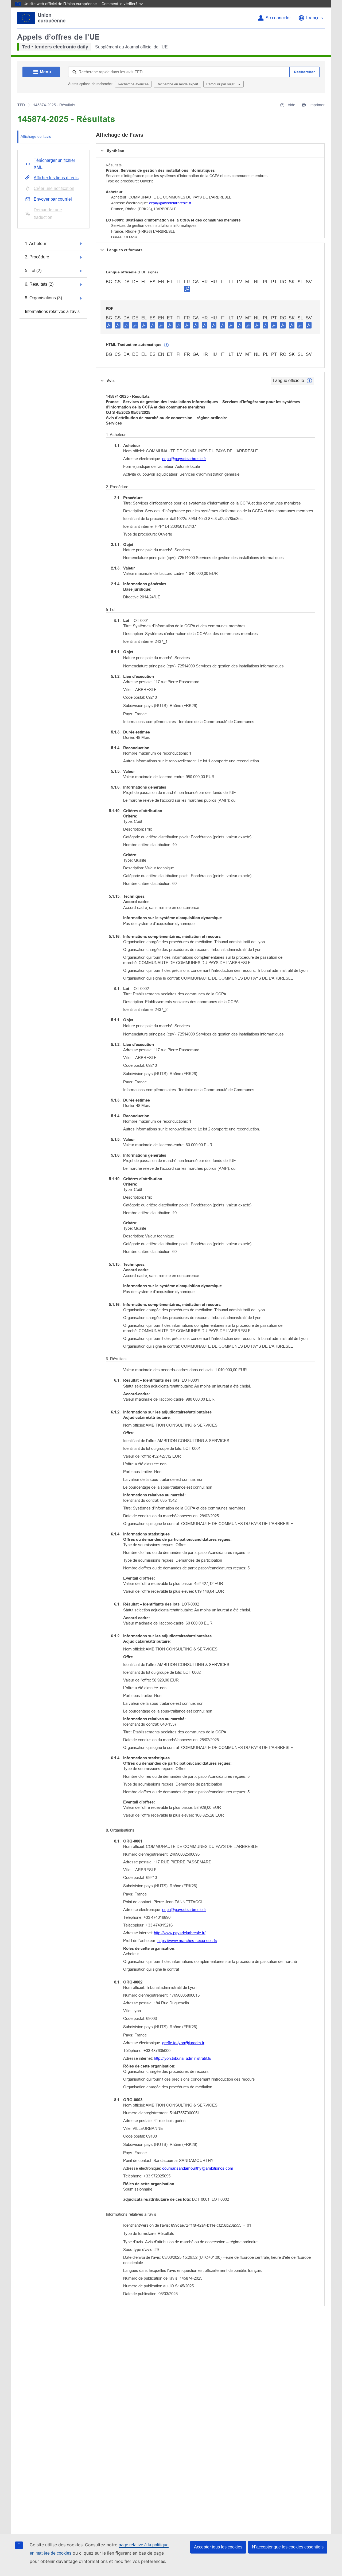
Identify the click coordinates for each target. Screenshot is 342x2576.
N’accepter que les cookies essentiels (288, 2547)
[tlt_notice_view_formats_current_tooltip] (309, 381)
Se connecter (278, 18)
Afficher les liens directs (56, 178)
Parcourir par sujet (221, 84)
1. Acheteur (36, 244)
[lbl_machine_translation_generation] (166, 345)
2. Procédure (37, 257)
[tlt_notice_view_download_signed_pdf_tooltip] (187, 289)
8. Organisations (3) (43, 298)
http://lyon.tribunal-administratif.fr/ (183, 2058)
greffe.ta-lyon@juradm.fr (183, 2043)
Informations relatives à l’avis (52, 312)
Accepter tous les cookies (218, 2547)
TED (21, 105)
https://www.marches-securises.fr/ (187, 1941)
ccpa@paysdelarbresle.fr (170, 203)
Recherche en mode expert (177, 84)
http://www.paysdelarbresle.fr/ (180, 1933)
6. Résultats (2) (39, 284)
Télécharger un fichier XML (54, 164)
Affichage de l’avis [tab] (36, 136)
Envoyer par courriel (53, 199)
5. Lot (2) (33, 271)
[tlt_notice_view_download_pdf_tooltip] (109, 325)
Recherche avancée (133, 84)
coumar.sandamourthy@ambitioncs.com (198, 2168)
